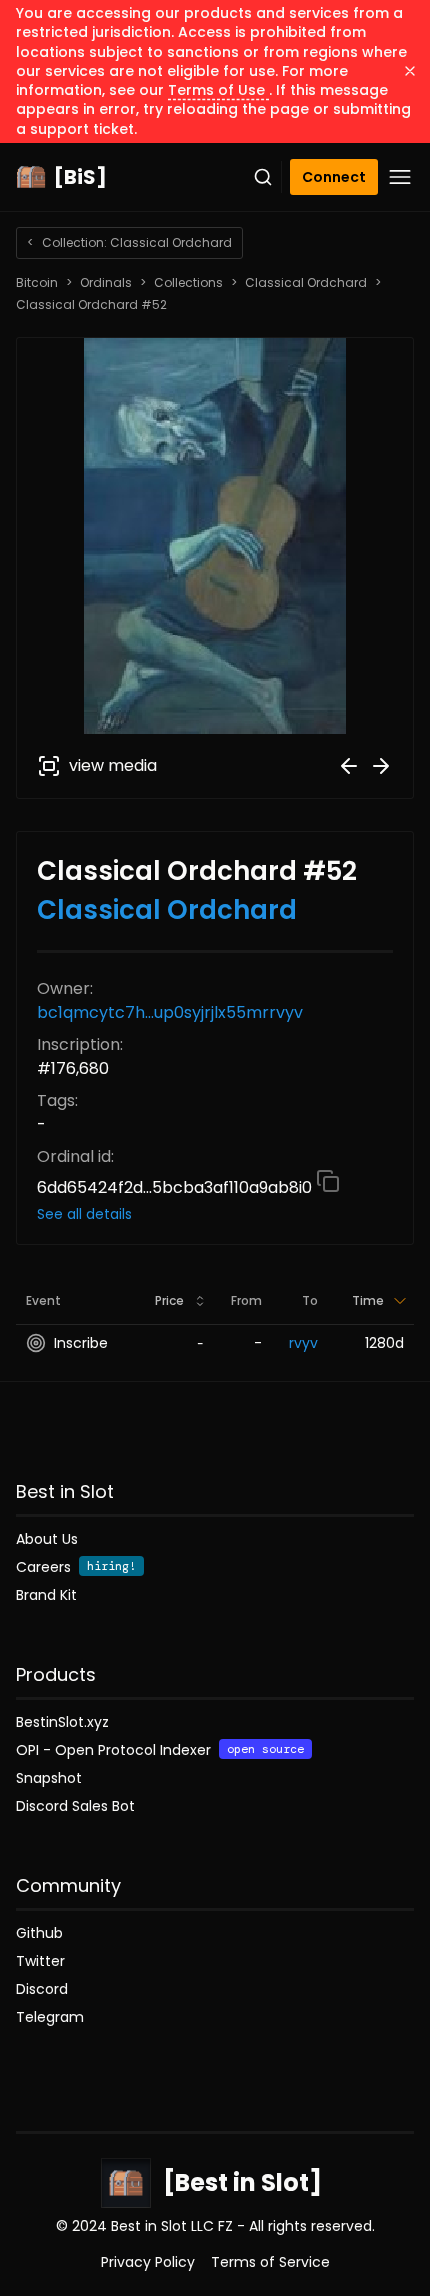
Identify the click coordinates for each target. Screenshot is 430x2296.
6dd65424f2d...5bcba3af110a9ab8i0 (176, 1187)
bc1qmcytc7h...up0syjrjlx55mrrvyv (170, 1012)
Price (169, 1300)
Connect (334, 177)
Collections (188, 283)
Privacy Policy (148, 2262)
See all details (84, 1214)
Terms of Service (270, 2262)
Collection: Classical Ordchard (129, 242)
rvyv (303, 1343)
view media (113, 765)
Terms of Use (218, 90)
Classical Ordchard (306, 283)
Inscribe (81, 1343)
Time (368, 1300)
